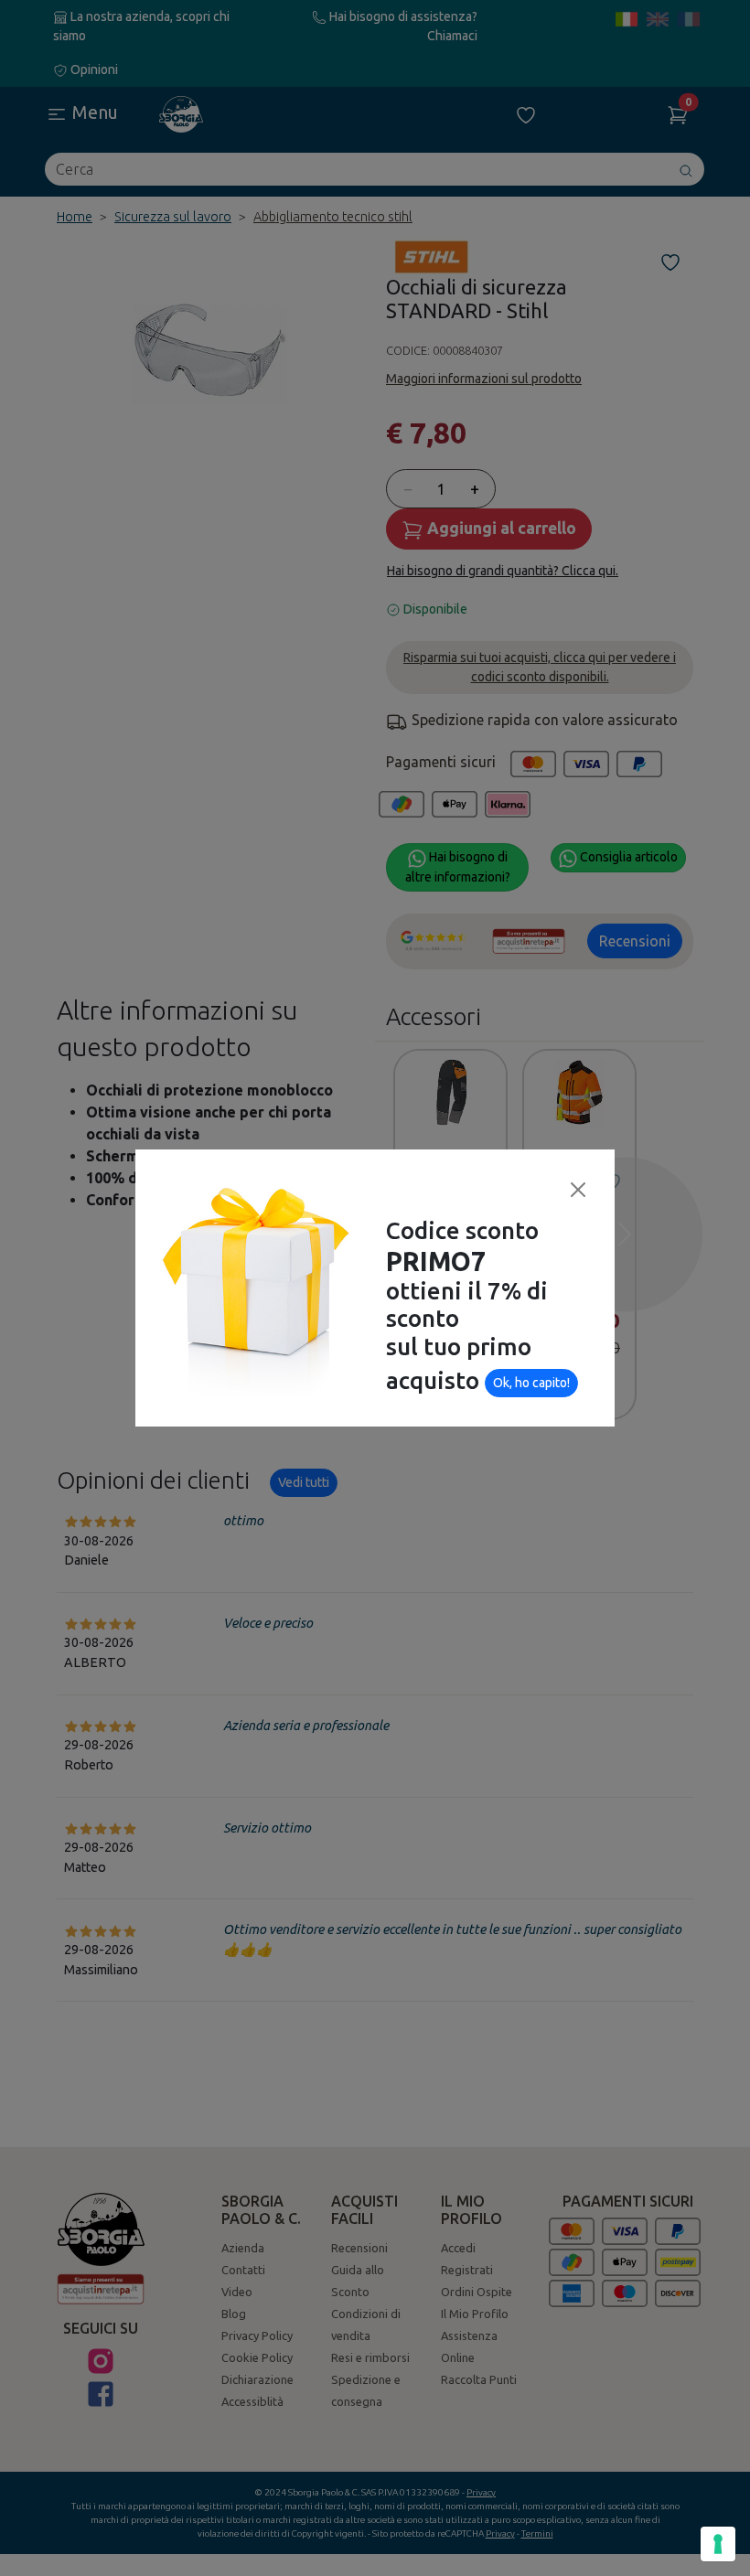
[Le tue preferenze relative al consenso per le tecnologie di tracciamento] (718, 2544)
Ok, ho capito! (531, 1383)
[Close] (578, 1190)
